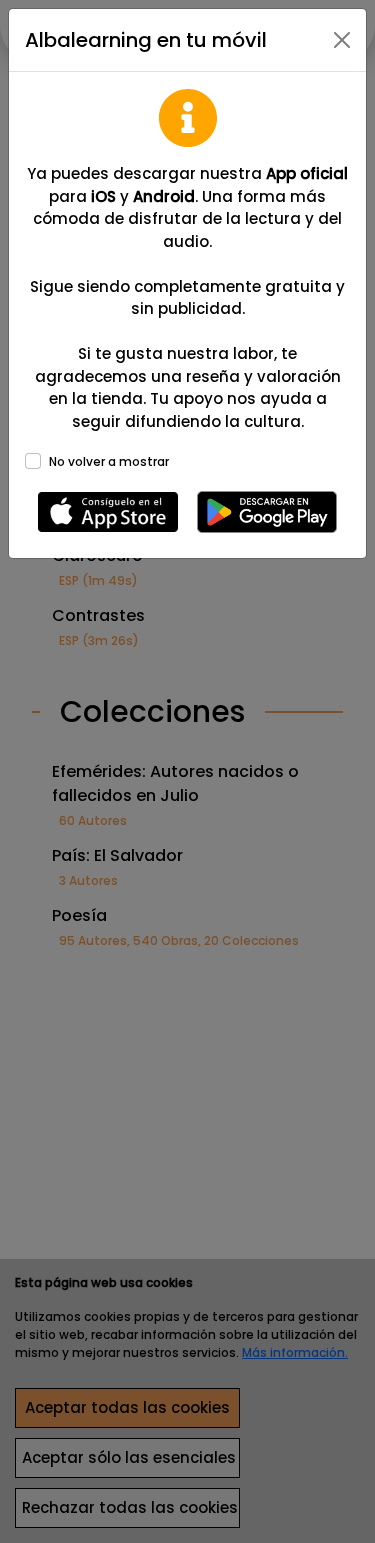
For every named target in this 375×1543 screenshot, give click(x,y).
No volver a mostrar (109, 461)
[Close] (342, 40)
